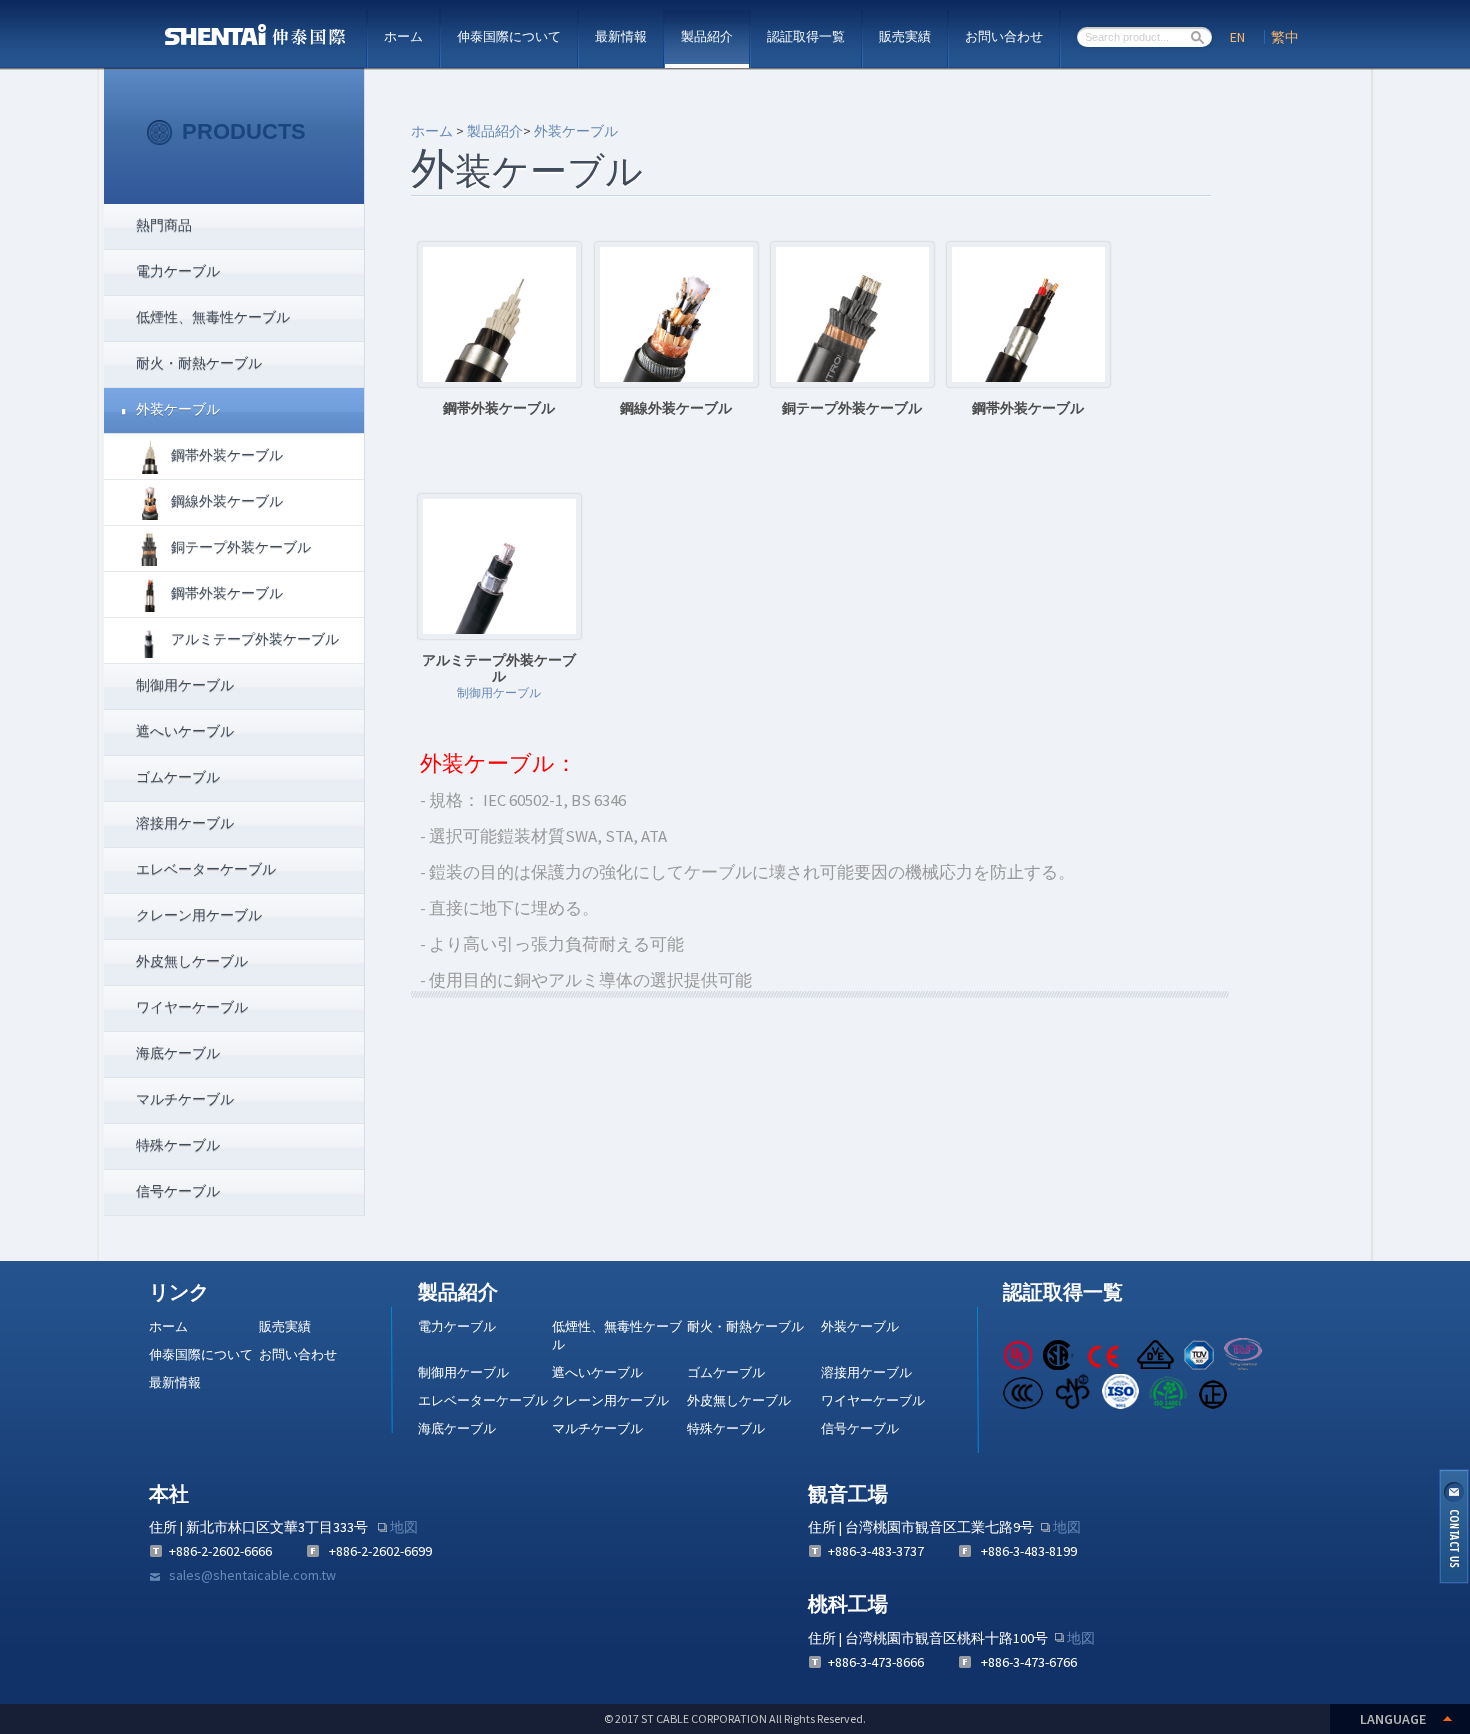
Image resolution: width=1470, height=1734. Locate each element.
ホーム (403, 36)
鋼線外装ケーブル (227, 501)
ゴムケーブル (726, 1372)
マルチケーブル (597, 1428)
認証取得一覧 (806, 36)
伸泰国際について (509, 36)
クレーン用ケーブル (610, 1400)
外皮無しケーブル (739, 1400)
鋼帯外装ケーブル (227, 455)
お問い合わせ (1004, 36)
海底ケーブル (457, 1428)
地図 (404, 1527)
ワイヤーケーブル (873, 1400)
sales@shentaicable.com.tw (252, 1575)
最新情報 (621, 36)
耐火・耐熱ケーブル (745, 1326)
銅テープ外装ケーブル (241, 547)
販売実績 (905, 36)
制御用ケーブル (463, 1372)
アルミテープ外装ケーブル (255, 639)
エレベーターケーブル (483, 1400)
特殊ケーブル (726, 1428)
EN (1237, 37)
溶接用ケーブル (866, 1372)
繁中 (1285, 37)
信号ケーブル (860, 1428)
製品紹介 (707, 36)
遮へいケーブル (597, 1372)
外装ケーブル (576, 131)
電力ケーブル (457, 1326)
